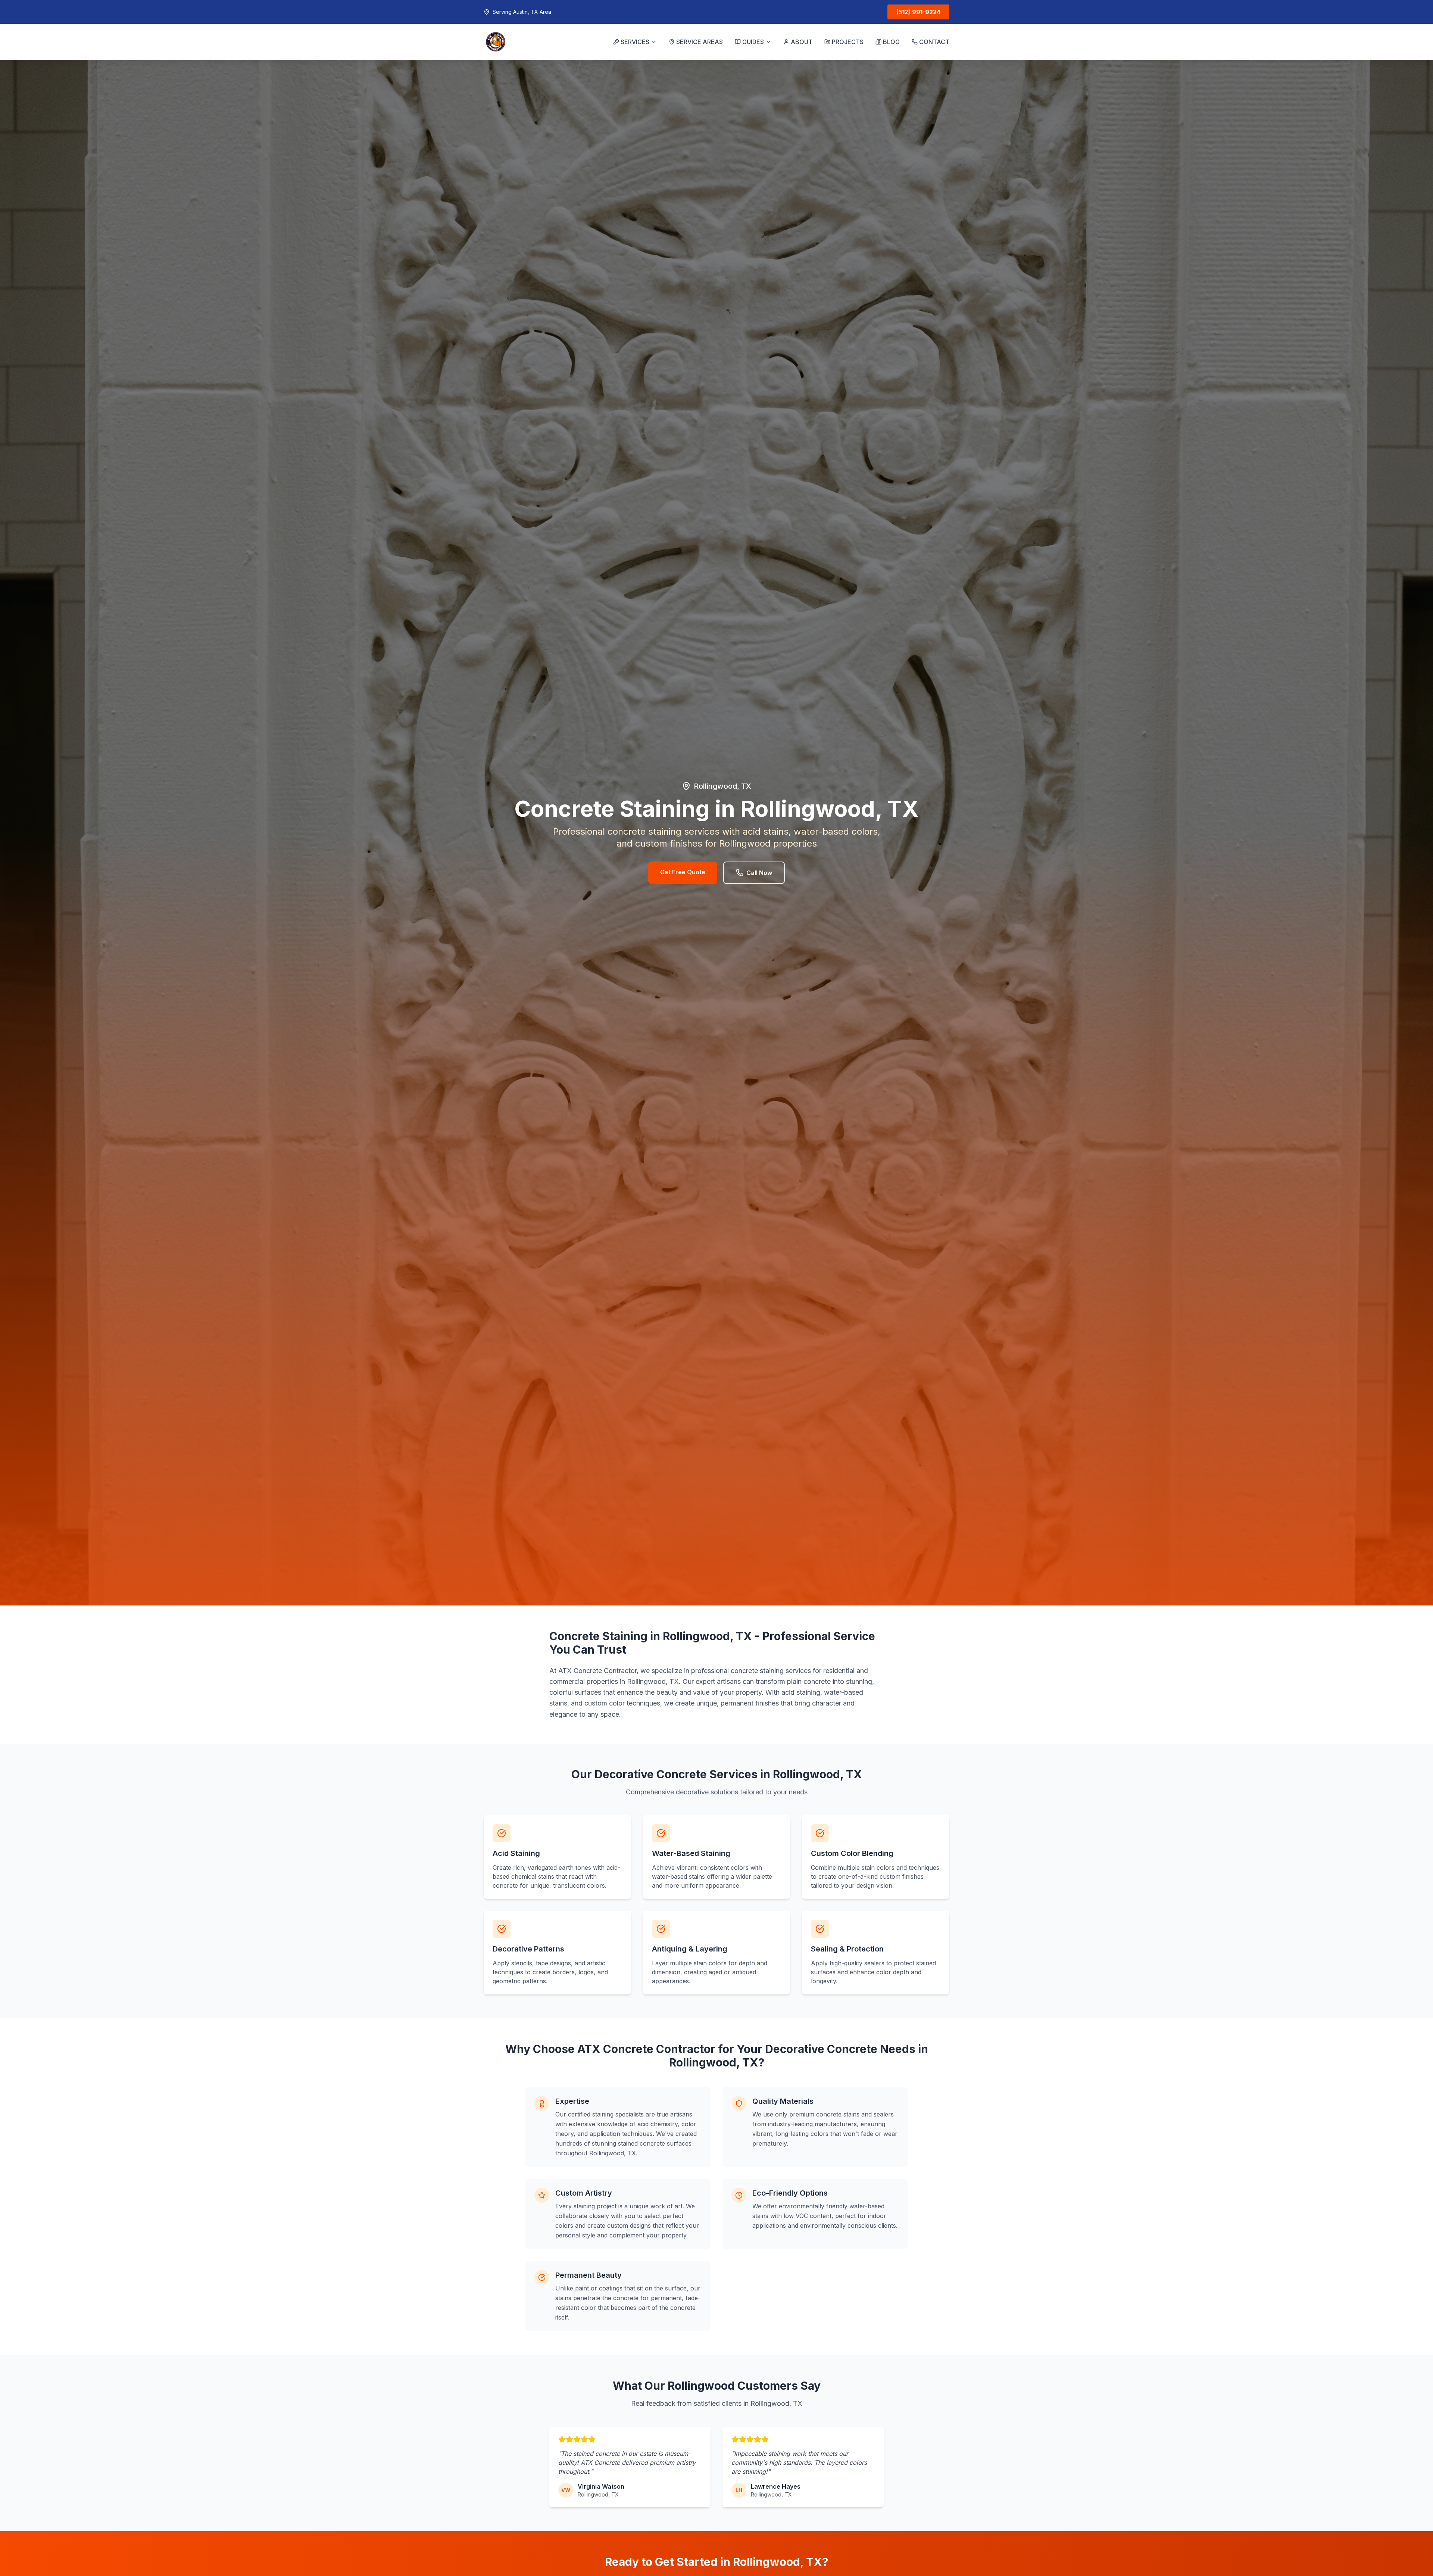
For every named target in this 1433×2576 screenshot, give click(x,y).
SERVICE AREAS (700, 42)
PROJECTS (848, 42)
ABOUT (802, 42)
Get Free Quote (683, 872)
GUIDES (753, 42)
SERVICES (635, 42)
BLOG (891, 42)
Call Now (759, 873)
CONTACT (934, 42)
